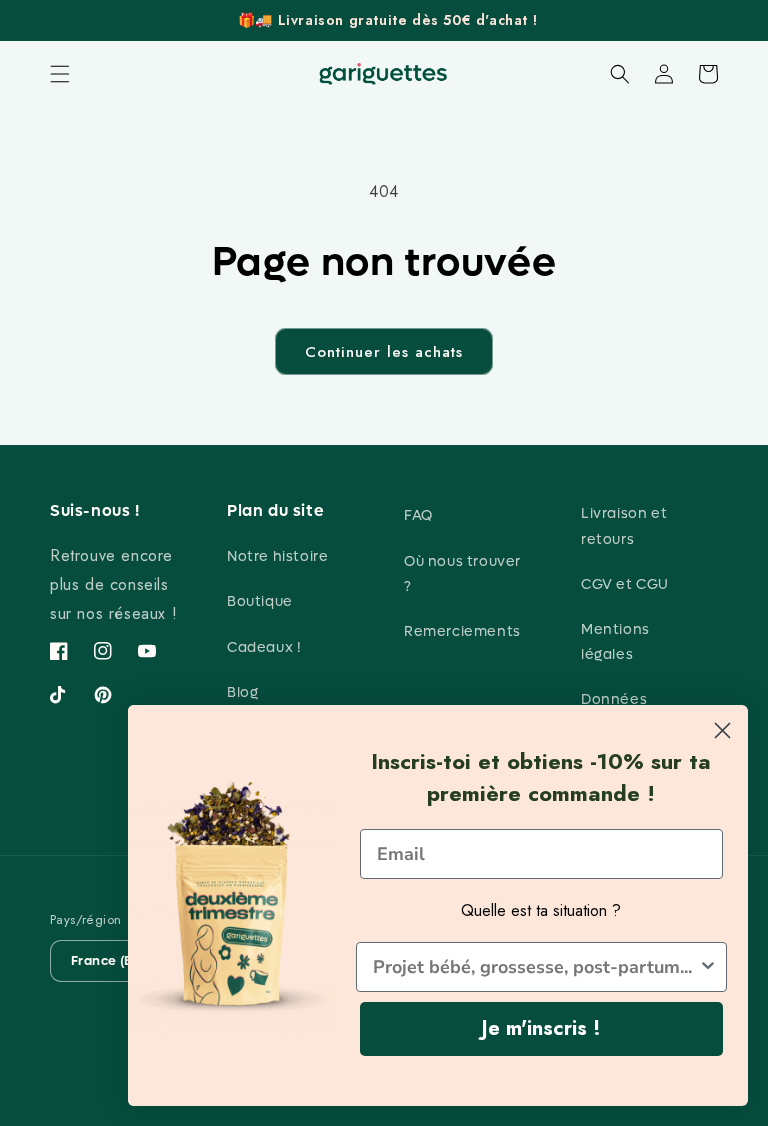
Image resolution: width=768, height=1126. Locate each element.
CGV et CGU (625, 584)
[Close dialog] (722, 730)
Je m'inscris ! (541, 1028)
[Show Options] (708, 967)
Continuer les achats (384, 352)
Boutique (260, 601)
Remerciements (462, 631)
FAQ (418, 515)
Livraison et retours (624, 526)
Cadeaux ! (264, 647)
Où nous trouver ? (462, 574)
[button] (60, 74)
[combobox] (535, 967)
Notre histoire (277, 556)
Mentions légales (615, 642)
